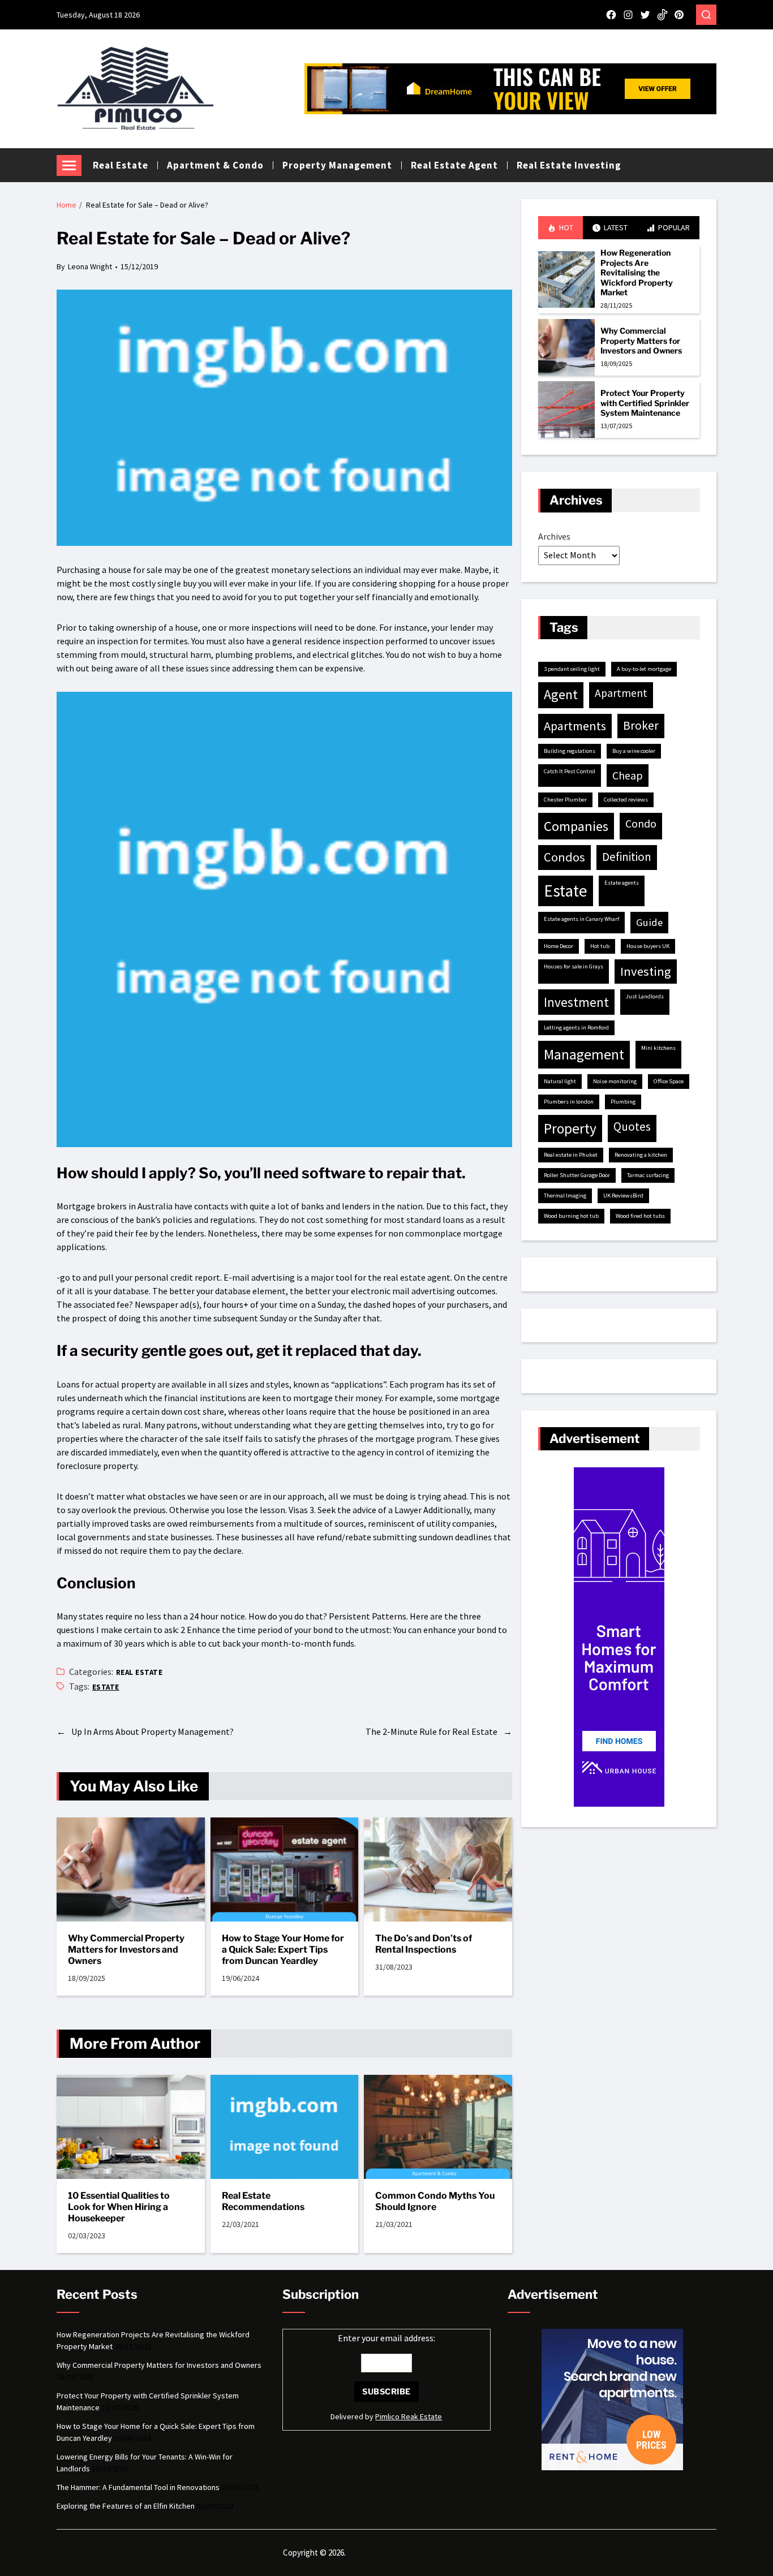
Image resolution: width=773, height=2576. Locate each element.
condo (641, 824)
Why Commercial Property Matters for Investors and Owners (126, 1950)
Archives (554, 536)
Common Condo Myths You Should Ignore (435, 2201)
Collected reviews (626, 800)
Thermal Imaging (565, 1196)
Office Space (669, 1081)
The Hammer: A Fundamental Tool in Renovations (138, 2487)
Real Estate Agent (454, 165)
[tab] (561, 228)
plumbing (623, 1102)
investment (576, 1002)
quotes (632, 1127)
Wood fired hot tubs (640, 1216)
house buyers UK (648, 946)
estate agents (622, 883)
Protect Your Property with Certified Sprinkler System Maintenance (645, 403)
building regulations (570, 751)
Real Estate (121, 165)
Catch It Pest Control (570, 771)
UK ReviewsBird (623, 1196)
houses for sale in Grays (574, 966)
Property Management (337, 165)
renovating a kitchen (641, 1155)
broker (641, 725)
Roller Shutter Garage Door (577, 1175)
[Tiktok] (662, 15)
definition (627, 857)
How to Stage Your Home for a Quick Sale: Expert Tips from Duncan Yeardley (283, 1950)
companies (576, 826)
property (570, 1128)
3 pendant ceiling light (572, 669)
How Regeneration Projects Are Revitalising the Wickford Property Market (637, 272)
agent (561, 695)
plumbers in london (569, 1102)
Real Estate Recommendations (263, 2201)
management (584, 1054)
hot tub (600, 946)
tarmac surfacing (648, 1175)
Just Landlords (645, 996)
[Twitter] (645, 15)
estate (106, 1687)
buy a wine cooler (634, 751)
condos (564, 857)
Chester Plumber (565, 800)
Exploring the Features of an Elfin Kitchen (126, 2506)
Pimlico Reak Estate (409, 2416)
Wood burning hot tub (571, 1216)
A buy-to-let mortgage (644, 669)
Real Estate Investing (569, 165)
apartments (575, 726)
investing (646, 971)
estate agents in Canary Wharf (581, 919)
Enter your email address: (386, 2338)
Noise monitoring (615, 1081)
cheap (628, 775)
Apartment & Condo (215, 165)
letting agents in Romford (576, 1028)
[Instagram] (628, 15)
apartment (621, 693)
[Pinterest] (679, 15)
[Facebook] (611, 15)
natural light (560, 1081)
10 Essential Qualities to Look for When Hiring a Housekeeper (119, 2207)
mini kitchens (658, 1048)
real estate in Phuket (571, 1155)
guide (649, 922)
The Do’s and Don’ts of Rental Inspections (424, 1944)
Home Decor (559, 946)
